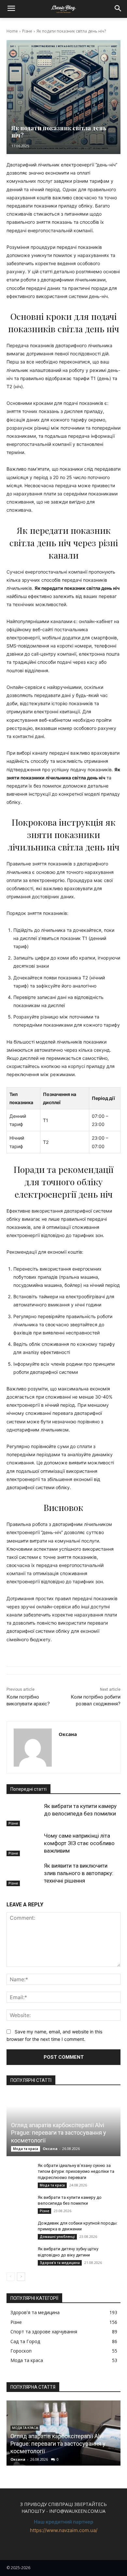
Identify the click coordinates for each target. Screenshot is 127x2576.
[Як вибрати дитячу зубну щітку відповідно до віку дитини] (20, 2255)
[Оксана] (33, 1748)
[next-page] (21, 2277)
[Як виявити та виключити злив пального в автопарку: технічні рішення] (24, 1874)
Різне (27, 31)
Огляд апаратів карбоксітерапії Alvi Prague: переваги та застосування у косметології (59, 2133)
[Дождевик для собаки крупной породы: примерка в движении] (20, 2229)
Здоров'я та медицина (60, 2263)
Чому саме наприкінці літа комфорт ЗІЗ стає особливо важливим (79, 1843)
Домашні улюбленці (57, 2237)
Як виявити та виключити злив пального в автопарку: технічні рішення (79, 1873)
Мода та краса (26, 2149)
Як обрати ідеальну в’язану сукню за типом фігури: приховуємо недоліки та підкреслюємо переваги (76, 2171)
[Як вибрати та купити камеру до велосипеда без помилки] (24, 1815)
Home (12, 31)
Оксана (68, 1734)
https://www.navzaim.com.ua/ (64, 2530)
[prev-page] (11, 2277)
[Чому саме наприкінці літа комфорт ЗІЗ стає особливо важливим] (24, 1844)
